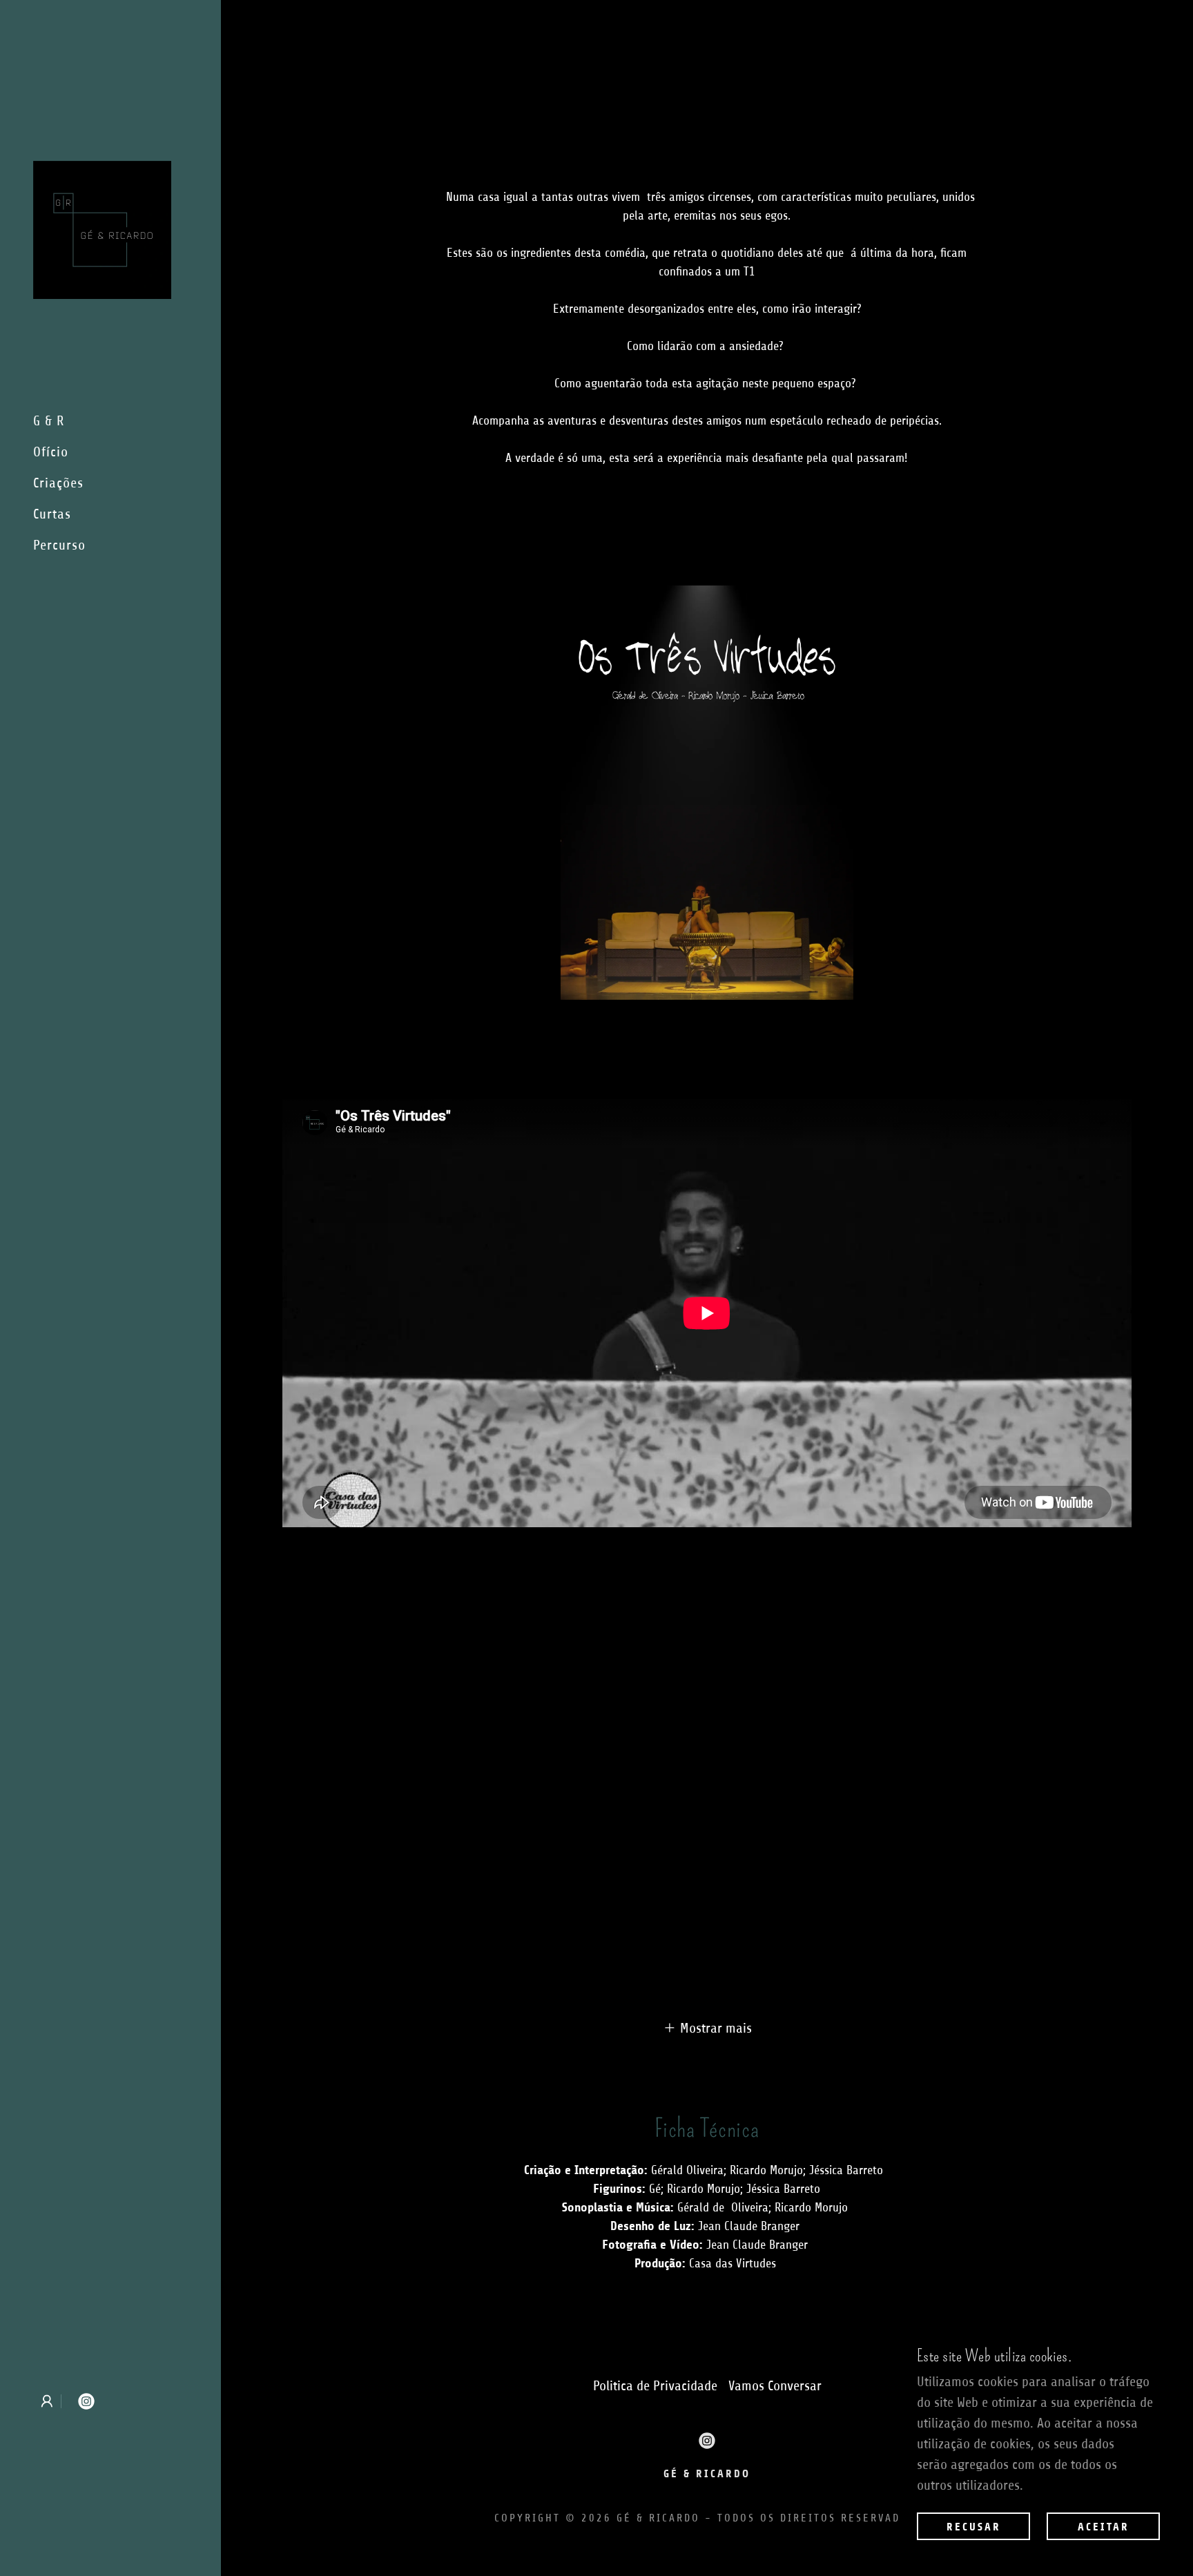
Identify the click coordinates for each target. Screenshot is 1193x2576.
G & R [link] (49, 421)
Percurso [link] (59, 545)
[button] (47, 2401)
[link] (102, 229)
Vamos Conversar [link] (775, 2386)
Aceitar (1104, 2527)
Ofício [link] (51, 452)
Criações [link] (58, 483)
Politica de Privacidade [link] (655, 2386)
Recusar (974, 2527)
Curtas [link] (52, 514)
